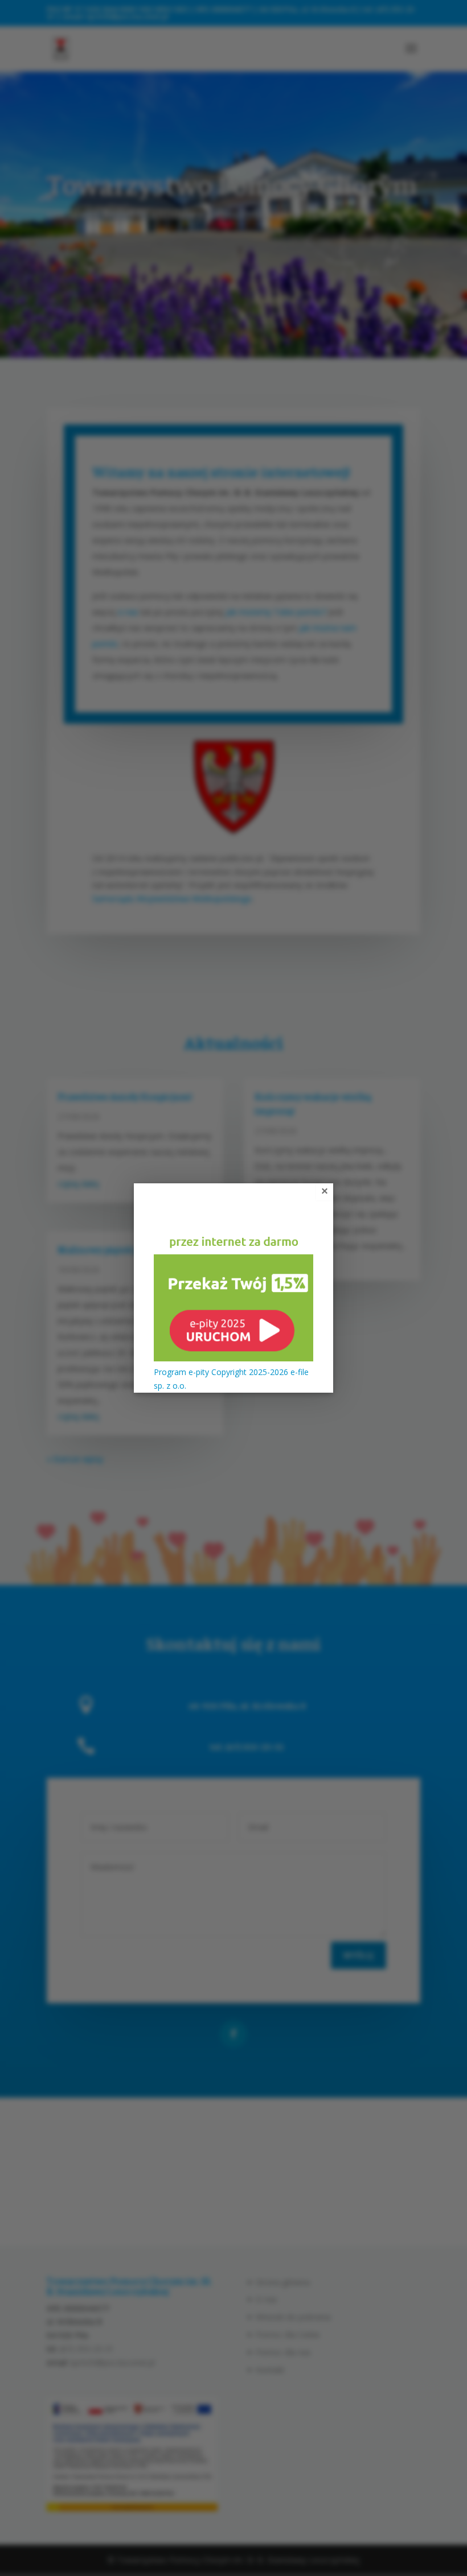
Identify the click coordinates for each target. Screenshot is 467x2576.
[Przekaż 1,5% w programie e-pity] (233, 1358)
